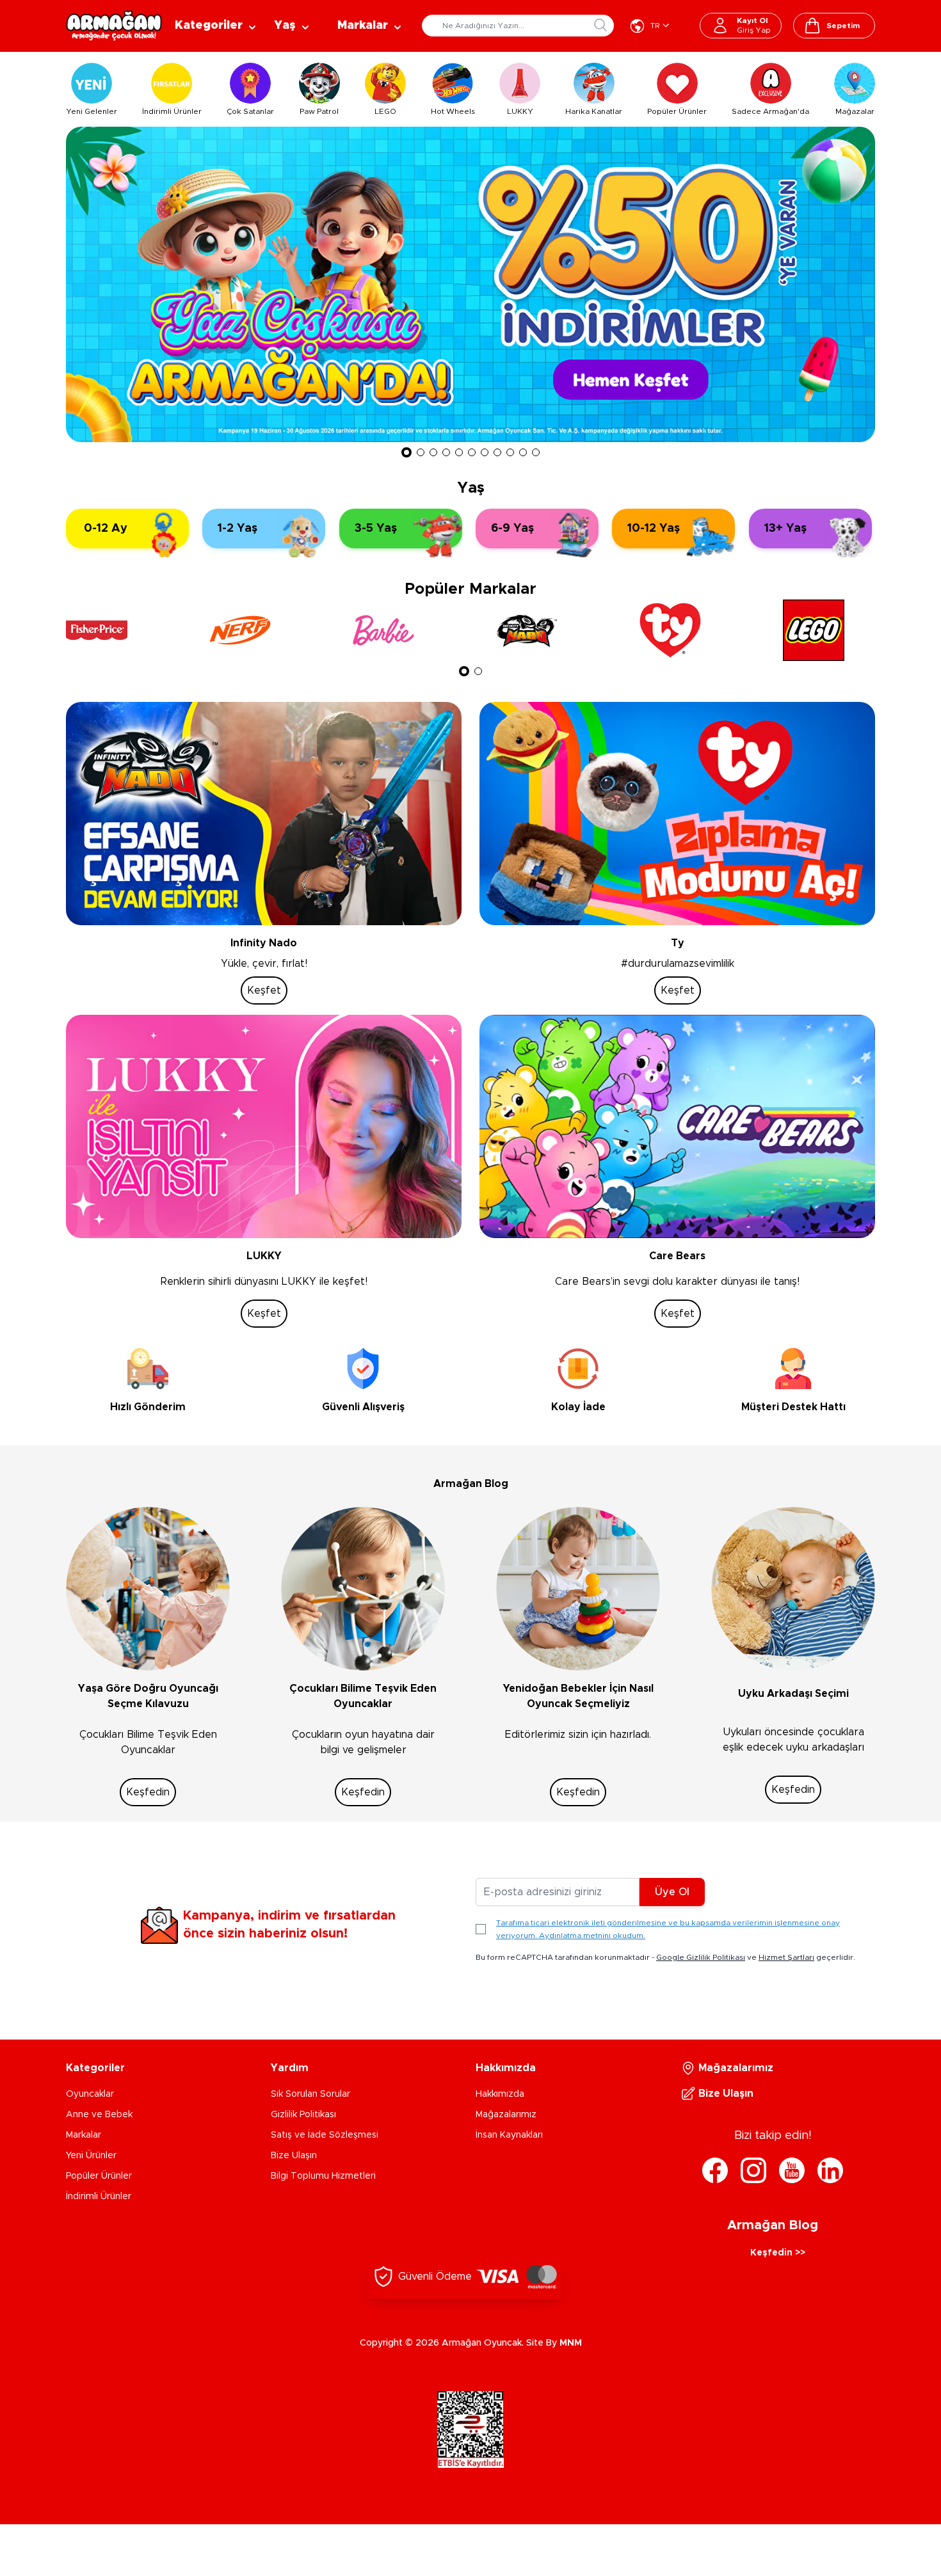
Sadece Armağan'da (770, 111)
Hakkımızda (500, 2094)
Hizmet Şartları (786, 1957)
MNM (571, 2343)
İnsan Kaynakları (509, 2135)
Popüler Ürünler (677, 111)
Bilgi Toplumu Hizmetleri (323, 2176)
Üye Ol (672, 1892)
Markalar (84, 2135)
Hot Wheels (453, 111)
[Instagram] (753, 2170)
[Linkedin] (830, 2170)
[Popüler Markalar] (112, 630)
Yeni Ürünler (91, 2156)
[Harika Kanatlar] (594, 83)
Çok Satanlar (250, 111)
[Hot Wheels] (453, 83)
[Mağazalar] (855, 83)
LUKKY (520, 111)
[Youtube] (792, 2170)
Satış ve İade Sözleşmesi (325, 2135)
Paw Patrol (319, 111)
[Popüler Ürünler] (677, 83)
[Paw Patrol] (319, 83)
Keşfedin (148, 1792)
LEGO (385, 111)
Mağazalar (855, 111)
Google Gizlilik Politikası (701, 1957)
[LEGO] (385, 83)
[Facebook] (715, 2170)
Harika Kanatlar (594, 111)
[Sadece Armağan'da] (771, 83)
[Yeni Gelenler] (92, 83)
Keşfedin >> (778, 2253)
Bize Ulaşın (294, 2156)
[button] (406, 452)
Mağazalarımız (506, 2115)
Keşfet (264, 990)
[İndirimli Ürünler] (172, 83)
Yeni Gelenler (92, 111)
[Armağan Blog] (148, 1589)
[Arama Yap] (600, 25)
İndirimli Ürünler (172, 111)
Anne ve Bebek (99, 2115)
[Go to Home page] (114, 26)
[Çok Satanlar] (250, 83)
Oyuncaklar (90, 2094)
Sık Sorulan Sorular (310, 2094)
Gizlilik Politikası (303, 2115)
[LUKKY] (520, 83)
